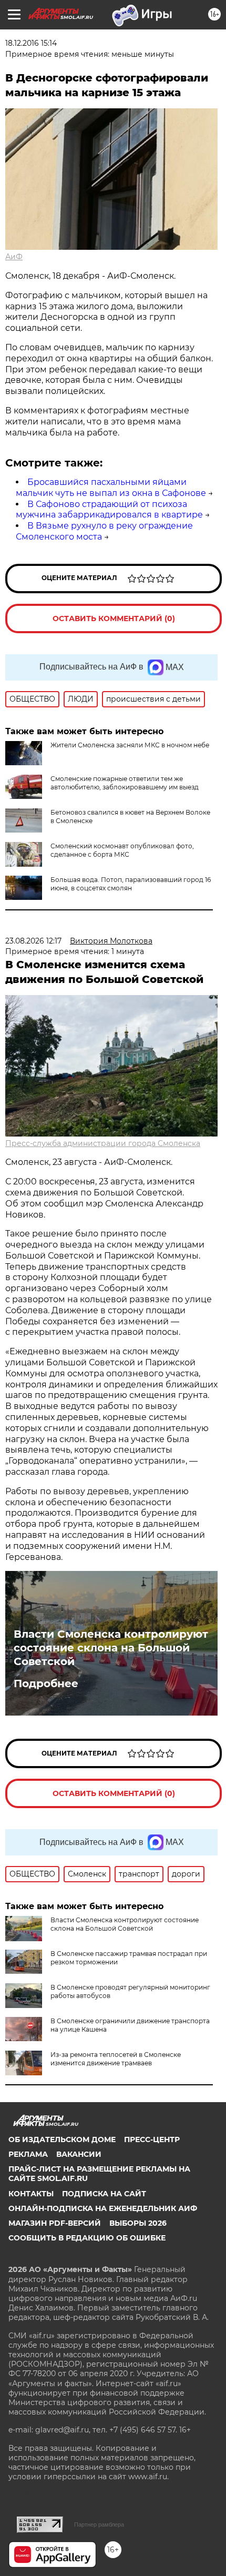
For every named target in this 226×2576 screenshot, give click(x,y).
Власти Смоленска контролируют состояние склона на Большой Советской (111, 1648)
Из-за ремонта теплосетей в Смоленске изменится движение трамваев (116, 2059)
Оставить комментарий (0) (114, 618)
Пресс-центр (152, 2139)
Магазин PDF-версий (55, 2223)
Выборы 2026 (138, 2223)
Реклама (28, 2154)
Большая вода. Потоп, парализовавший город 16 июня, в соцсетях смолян (131, 884)
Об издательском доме (62, 2139)
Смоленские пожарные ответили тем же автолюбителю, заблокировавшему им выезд (125, 783)
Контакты (31, 2194)
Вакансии (79, 2154)
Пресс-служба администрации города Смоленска (103, 1143)
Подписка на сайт (104, 2194)
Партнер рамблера (99, 2524)
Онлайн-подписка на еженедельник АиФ (103, 2208)
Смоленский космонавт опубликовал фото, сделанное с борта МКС (122, 850)
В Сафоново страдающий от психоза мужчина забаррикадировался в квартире (109, 510)
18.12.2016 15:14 (31, 43)
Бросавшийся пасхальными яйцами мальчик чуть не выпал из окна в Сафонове (111, 488)
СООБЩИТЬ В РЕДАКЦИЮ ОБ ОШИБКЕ (87, 2238)
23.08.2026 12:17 (33, 941)
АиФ (14, 257)
